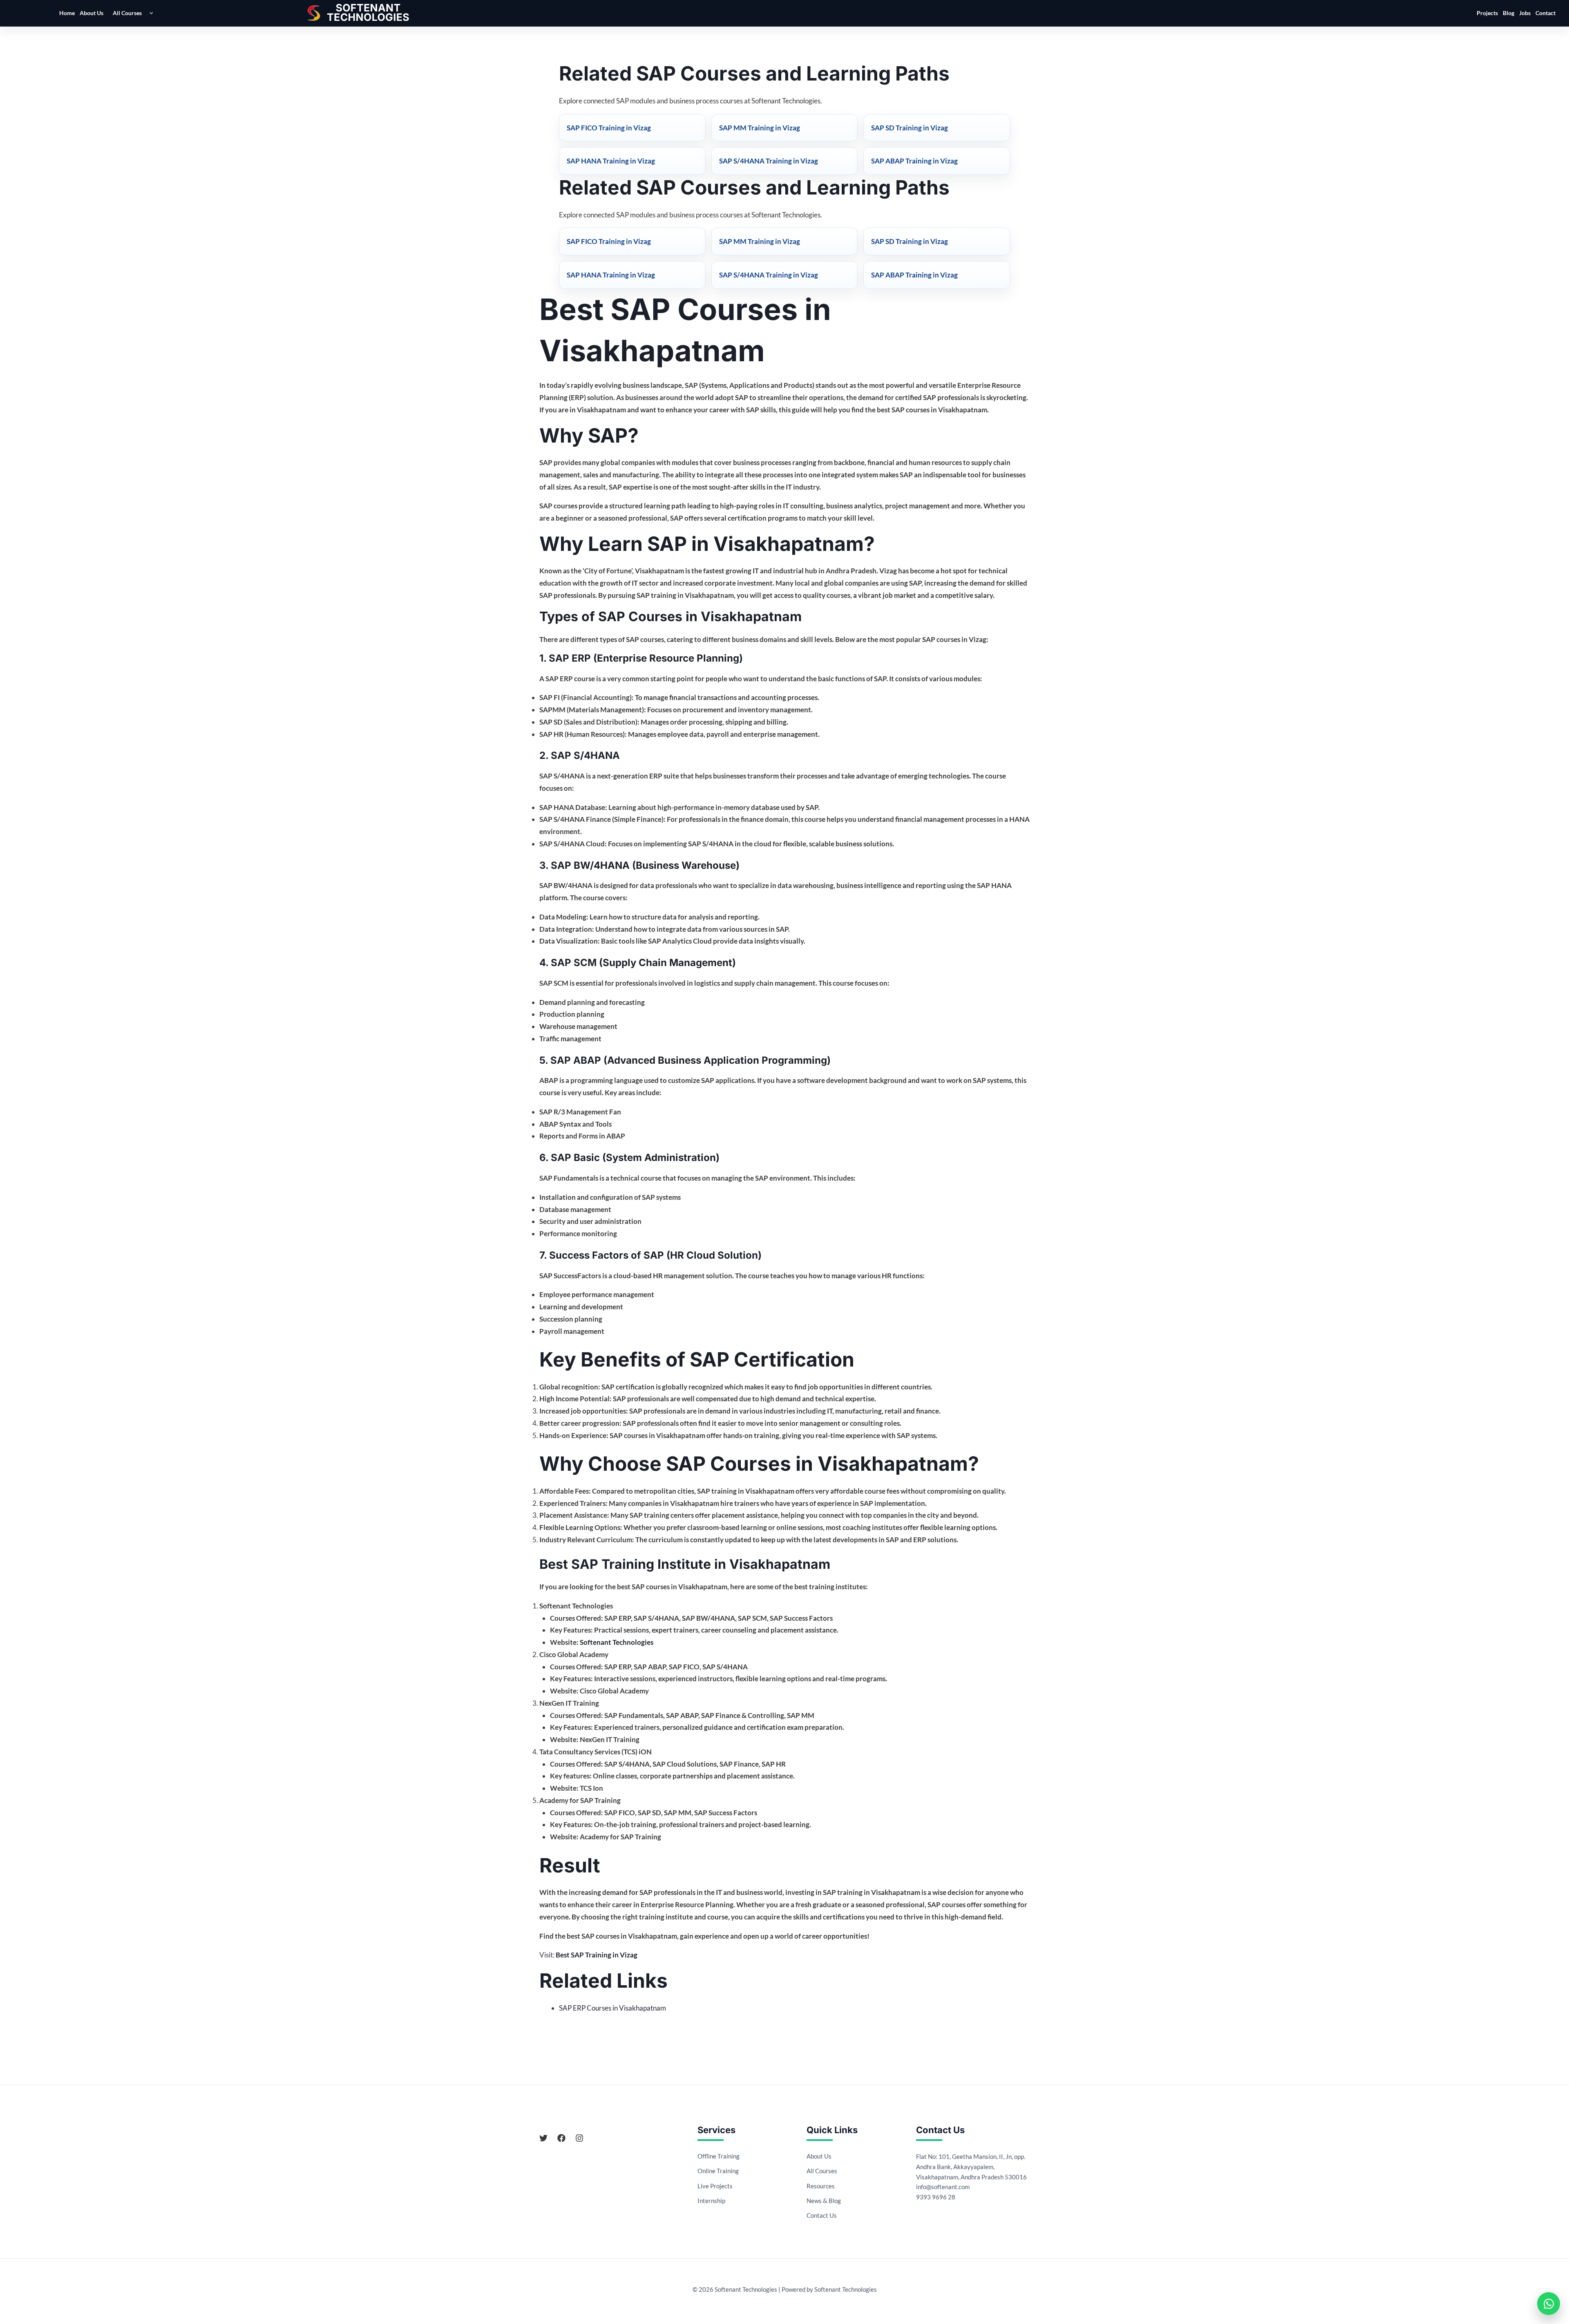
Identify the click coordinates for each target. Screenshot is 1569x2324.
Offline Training (719, 2156)
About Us (92, 13)
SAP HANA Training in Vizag (611, 161)
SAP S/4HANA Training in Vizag (769, 161)
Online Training (718, 2171)
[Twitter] (543, 2138)
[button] (149, 13)
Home (67, 13)
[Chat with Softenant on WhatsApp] (1549, 2304)
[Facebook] (561, 2138)
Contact (1546, 13)
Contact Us (822, 2215)
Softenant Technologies (617, 1642)
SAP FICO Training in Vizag (609, 128)
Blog (1509, 13)
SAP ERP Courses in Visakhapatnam (612, 2008)
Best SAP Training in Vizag (597, 1955)
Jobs (1525, 13)
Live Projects (715, 2186)
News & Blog (824, 2201)
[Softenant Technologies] (368, 13)
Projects (1487, 13)
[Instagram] (579, 2138)
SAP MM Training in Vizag (760, 128)
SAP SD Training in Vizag (910, 128)
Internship (711, 2201)
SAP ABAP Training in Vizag (914, 161)
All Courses (127, 13)
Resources (821, 2186)
